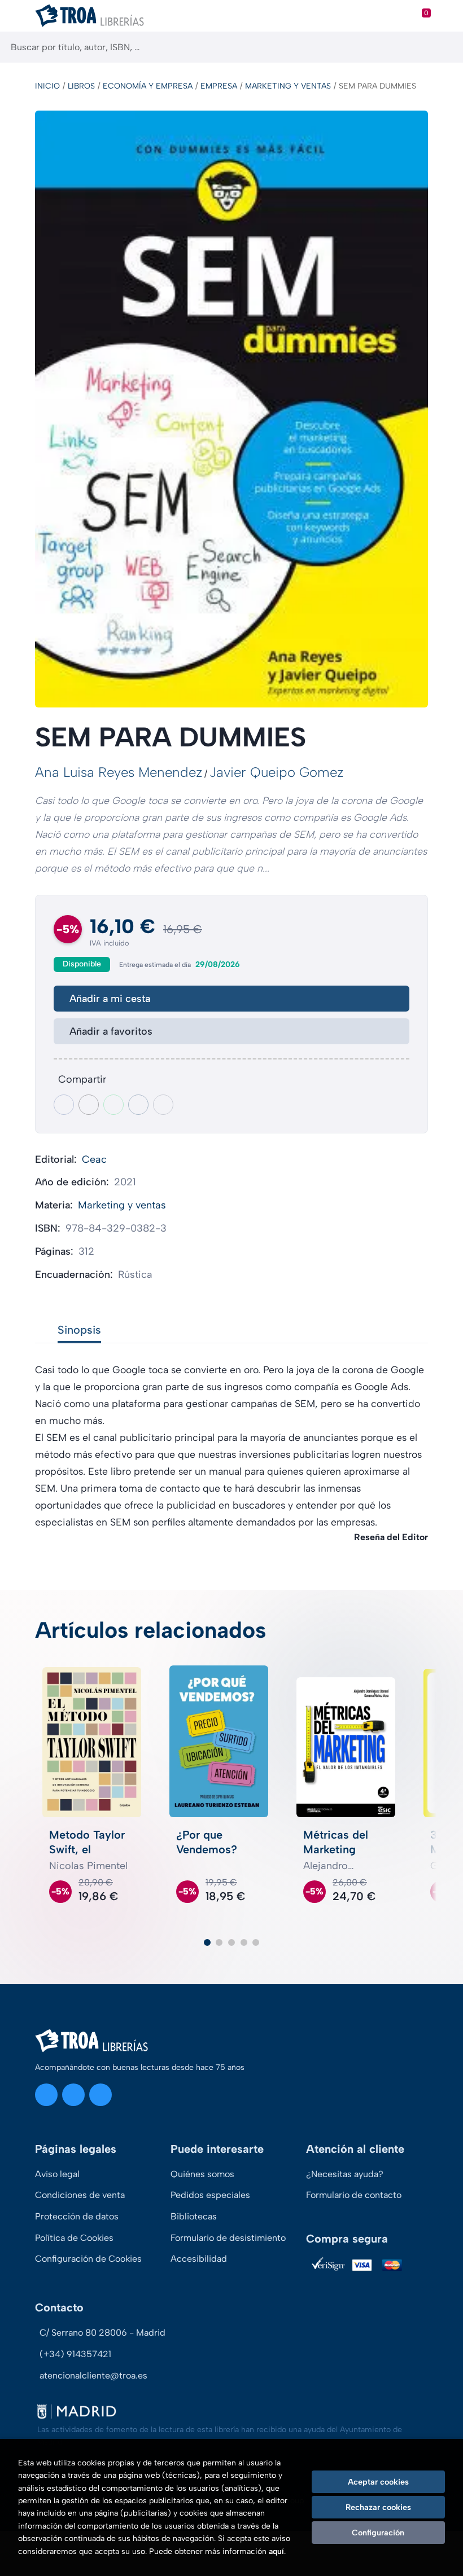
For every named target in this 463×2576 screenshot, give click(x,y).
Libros (81, 86)
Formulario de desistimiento (228, 2238)
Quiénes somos (202, 2174)
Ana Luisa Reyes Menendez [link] (119, 772)
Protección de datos (77, 2216)
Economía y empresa (148, 86)
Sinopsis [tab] (79, 1330)
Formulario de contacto (354, 2195)
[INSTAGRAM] (46, 2095)
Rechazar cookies (378, 2507)
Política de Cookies (74, 2238)
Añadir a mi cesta (110, 999)
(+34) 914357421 (75, 2354)
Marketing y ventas (288, 86)
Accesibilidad (199, 2259)
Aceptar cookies (378, 2482)
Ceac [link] (94, 1159)
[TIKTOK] (101, 2095)
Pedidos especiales (210, 2195)
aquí (276, 2551)
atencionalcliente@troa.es (93, 2375)
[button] (207, 1942)
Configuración (378, 2533)
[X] (73, 2095)
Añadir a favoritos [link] (111, 1031)
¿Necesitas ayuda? (345, 2174)
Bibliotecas (194, 2216)
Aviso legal (57, 2174)
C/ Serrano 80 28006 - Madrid (102, 2333)
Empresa (219, 86)
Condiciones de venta (80, 2195)
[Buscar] (445, 47)
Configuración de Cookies (88, 2259)
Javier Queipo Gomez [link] (276, 772)
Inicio (47, 86)
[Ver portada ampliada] (231, 409)
